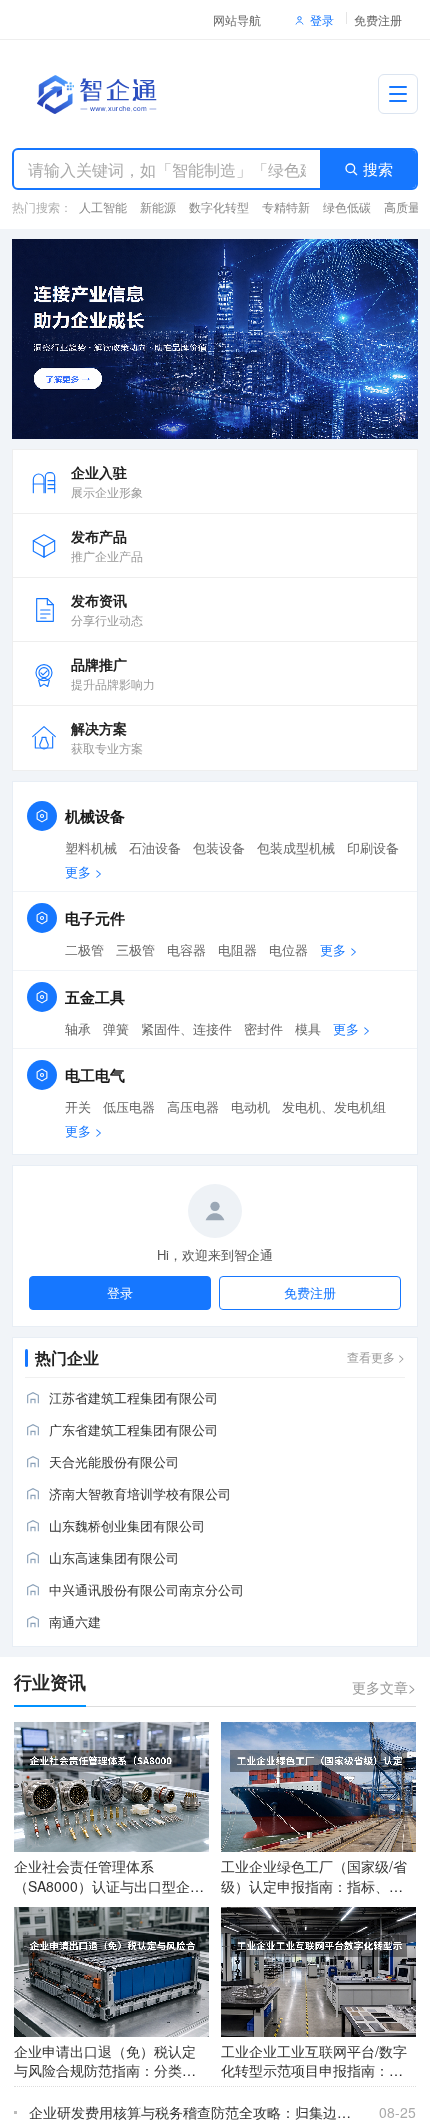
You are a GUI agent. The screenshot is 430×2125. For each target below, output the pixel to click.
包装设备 (219, 848)
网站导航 (237, 19)
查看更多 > (376, 1356)
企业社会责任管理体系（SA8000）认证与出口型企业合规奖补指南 (109, 1885)
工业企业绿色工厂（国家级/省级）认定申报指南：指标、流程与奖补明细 (314, 1885)
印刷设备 (373, 848)
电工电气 (95, 1075)
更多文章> (384, 1687)
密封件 (263, 1029)
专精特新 (286, 206)
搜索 (378, 168)
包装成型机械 (296, 848)
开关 (78, 1107)
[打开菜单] (398, 94)
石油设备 (155, 848)
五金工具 (95, 997)
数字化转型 (219, 206)
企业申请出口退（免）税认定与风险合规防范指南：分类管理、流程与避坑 (105, 2070)
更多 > (84, 872)
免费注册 (378, 19)
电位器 (288, 950)
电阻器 (237, 950)
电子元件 (95, 918)
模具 (308, 1029)
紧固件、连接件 (186, 1029)
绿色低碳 (347, 206)
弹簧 (116, 1029)
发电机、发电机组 (334, 1107)
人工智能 (103, 206)
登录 (322, 19)
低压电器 (129, 1107)
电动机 (250, 1107)
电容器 (186, 950)
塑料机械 (91, 848)
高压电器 (193, 1107)
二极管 (84, 950)
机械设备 (95, 816)
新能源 (158, 206)
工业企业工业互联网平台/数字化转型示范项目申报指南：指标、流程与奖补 (314, 2070)
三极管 (135, 950)
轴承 (78, 1029)
